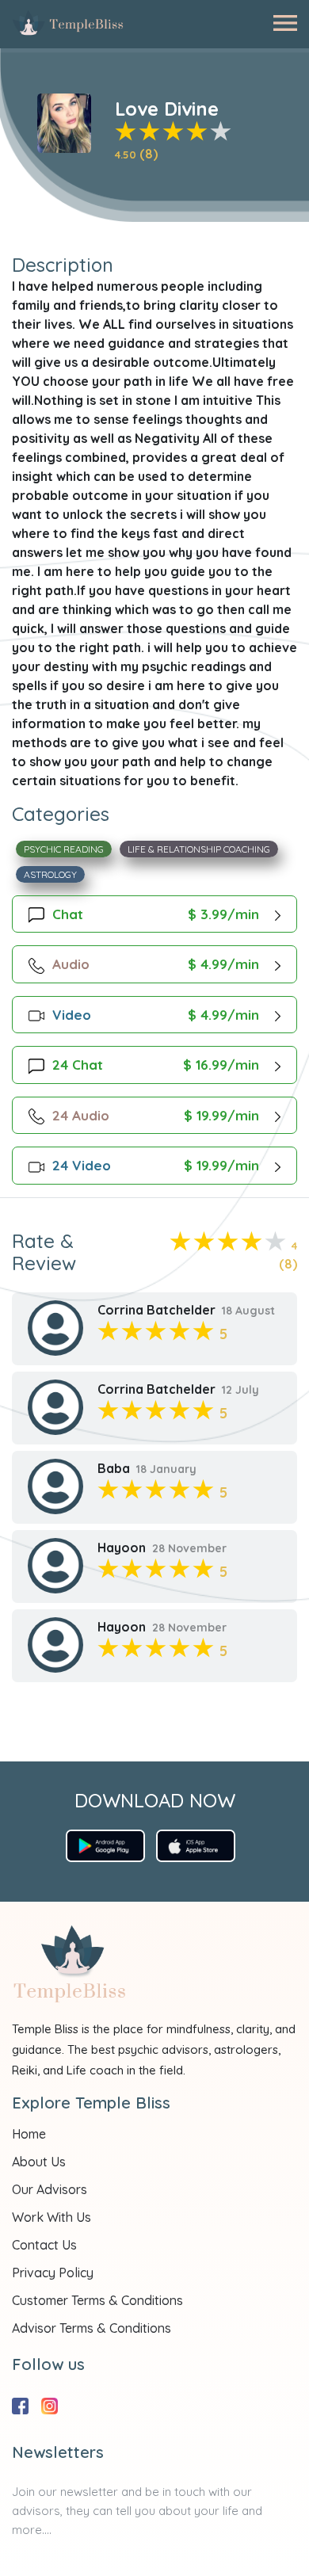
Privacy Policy (53, 2273)
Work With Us (51, 2217)
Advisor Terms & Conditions (92, 2328)
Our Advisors (50, 2189)
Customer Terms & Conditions (97, 2300)
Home (29, 2134)
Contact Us (44, 2245)
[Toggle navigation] (285, 23)
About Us (39, 2162)
